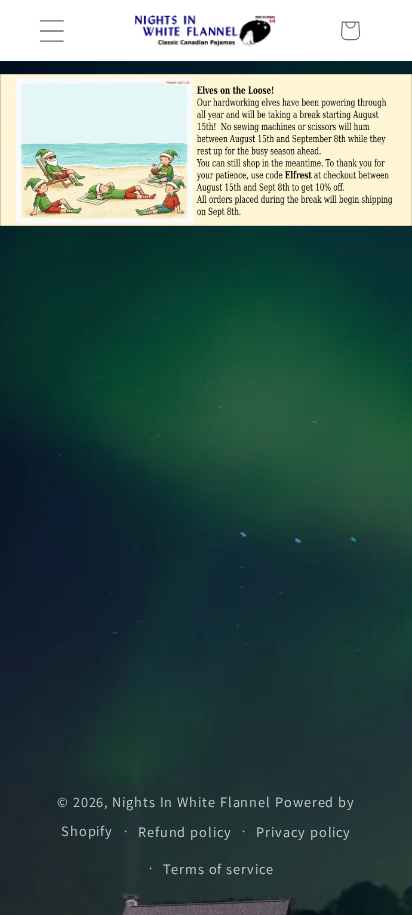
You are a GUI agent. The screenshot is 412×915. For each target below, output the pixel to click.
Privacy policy (303, 831)
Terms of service (218, 868)
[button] (51, 30)
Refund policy (185, 831)
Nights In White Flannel (191, 801)
